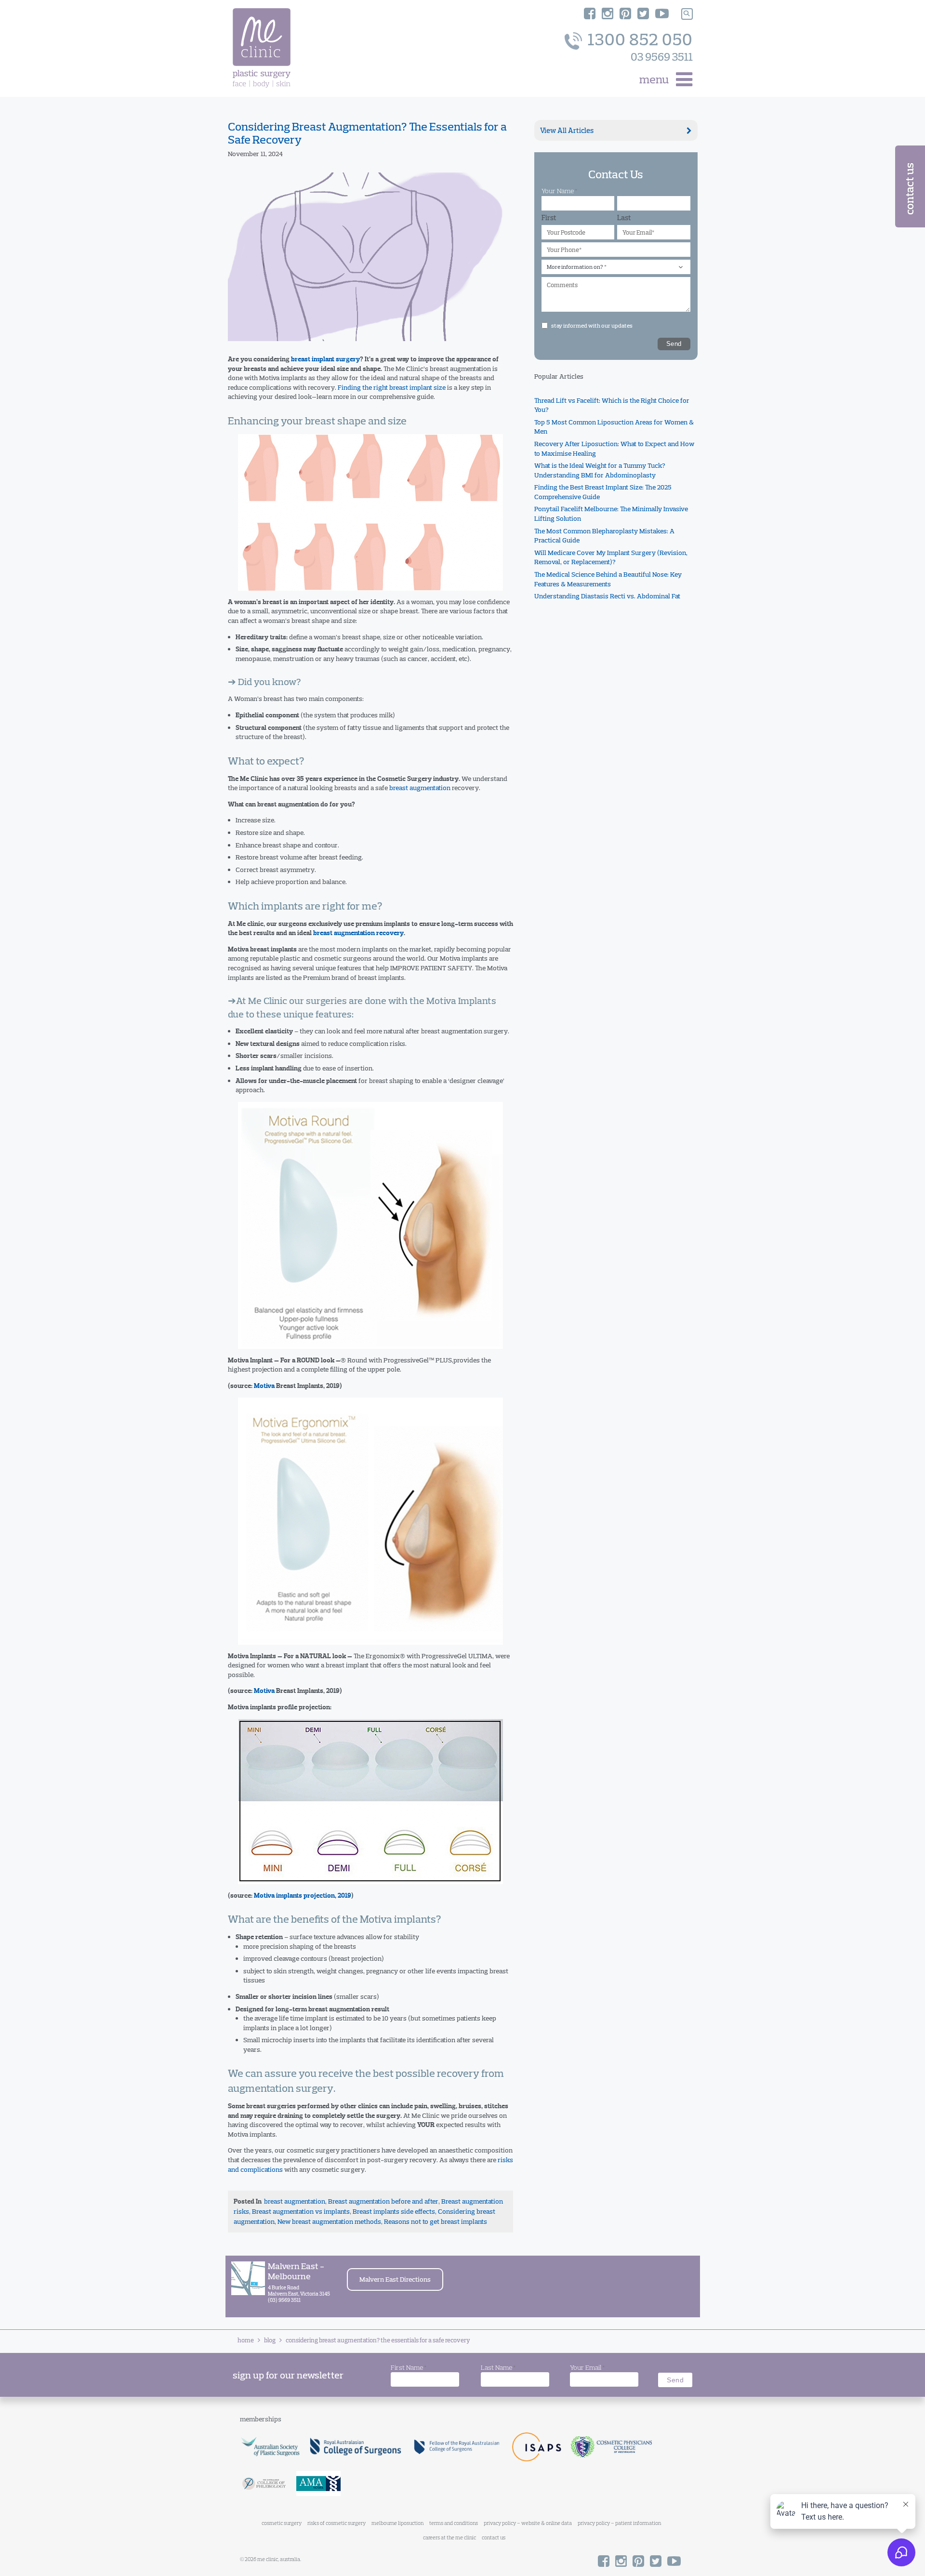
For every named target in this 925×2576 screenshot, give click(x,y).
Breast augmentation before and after (383, 2201)
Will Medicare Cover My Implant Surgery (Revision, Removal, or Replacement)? (611, 557)
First (549, 218)
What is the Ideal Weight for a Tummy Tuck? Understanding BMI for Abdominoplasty (600, 471)
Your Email (587, 2367)
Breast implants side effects (394, 2211)
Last (624, 218)
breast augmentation (420, 788)
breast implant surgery (325, 359)
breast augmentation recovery (358, 933)
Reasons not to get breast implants (436, 2221)
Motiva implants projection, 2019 (303, 1896)
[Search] (687, 14)
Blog (270, 2340)
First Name (409, 2367)
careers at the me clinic (449, 2537)
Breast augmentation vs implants (301, 2211)
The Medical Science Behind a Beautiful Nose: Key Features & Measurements (608, 580)
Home (246, 2340)
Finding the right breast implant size (392, 387)
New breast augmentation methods (329, 2221)
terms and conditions (454, 2523)
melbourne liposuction (397, 2523)
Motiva (264, 1386)
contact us (494, 2537)
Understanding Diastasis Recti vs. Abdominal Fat (607, 596)
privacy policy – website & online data (528, 2523)
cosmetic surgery (282, 2523)
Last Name (498, 2367)
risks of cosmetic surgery (337, 2523)
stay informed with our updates (592, 326)
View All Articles (567, 130)
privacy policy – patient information (619, 2523)
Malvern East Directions (395, 2279)
